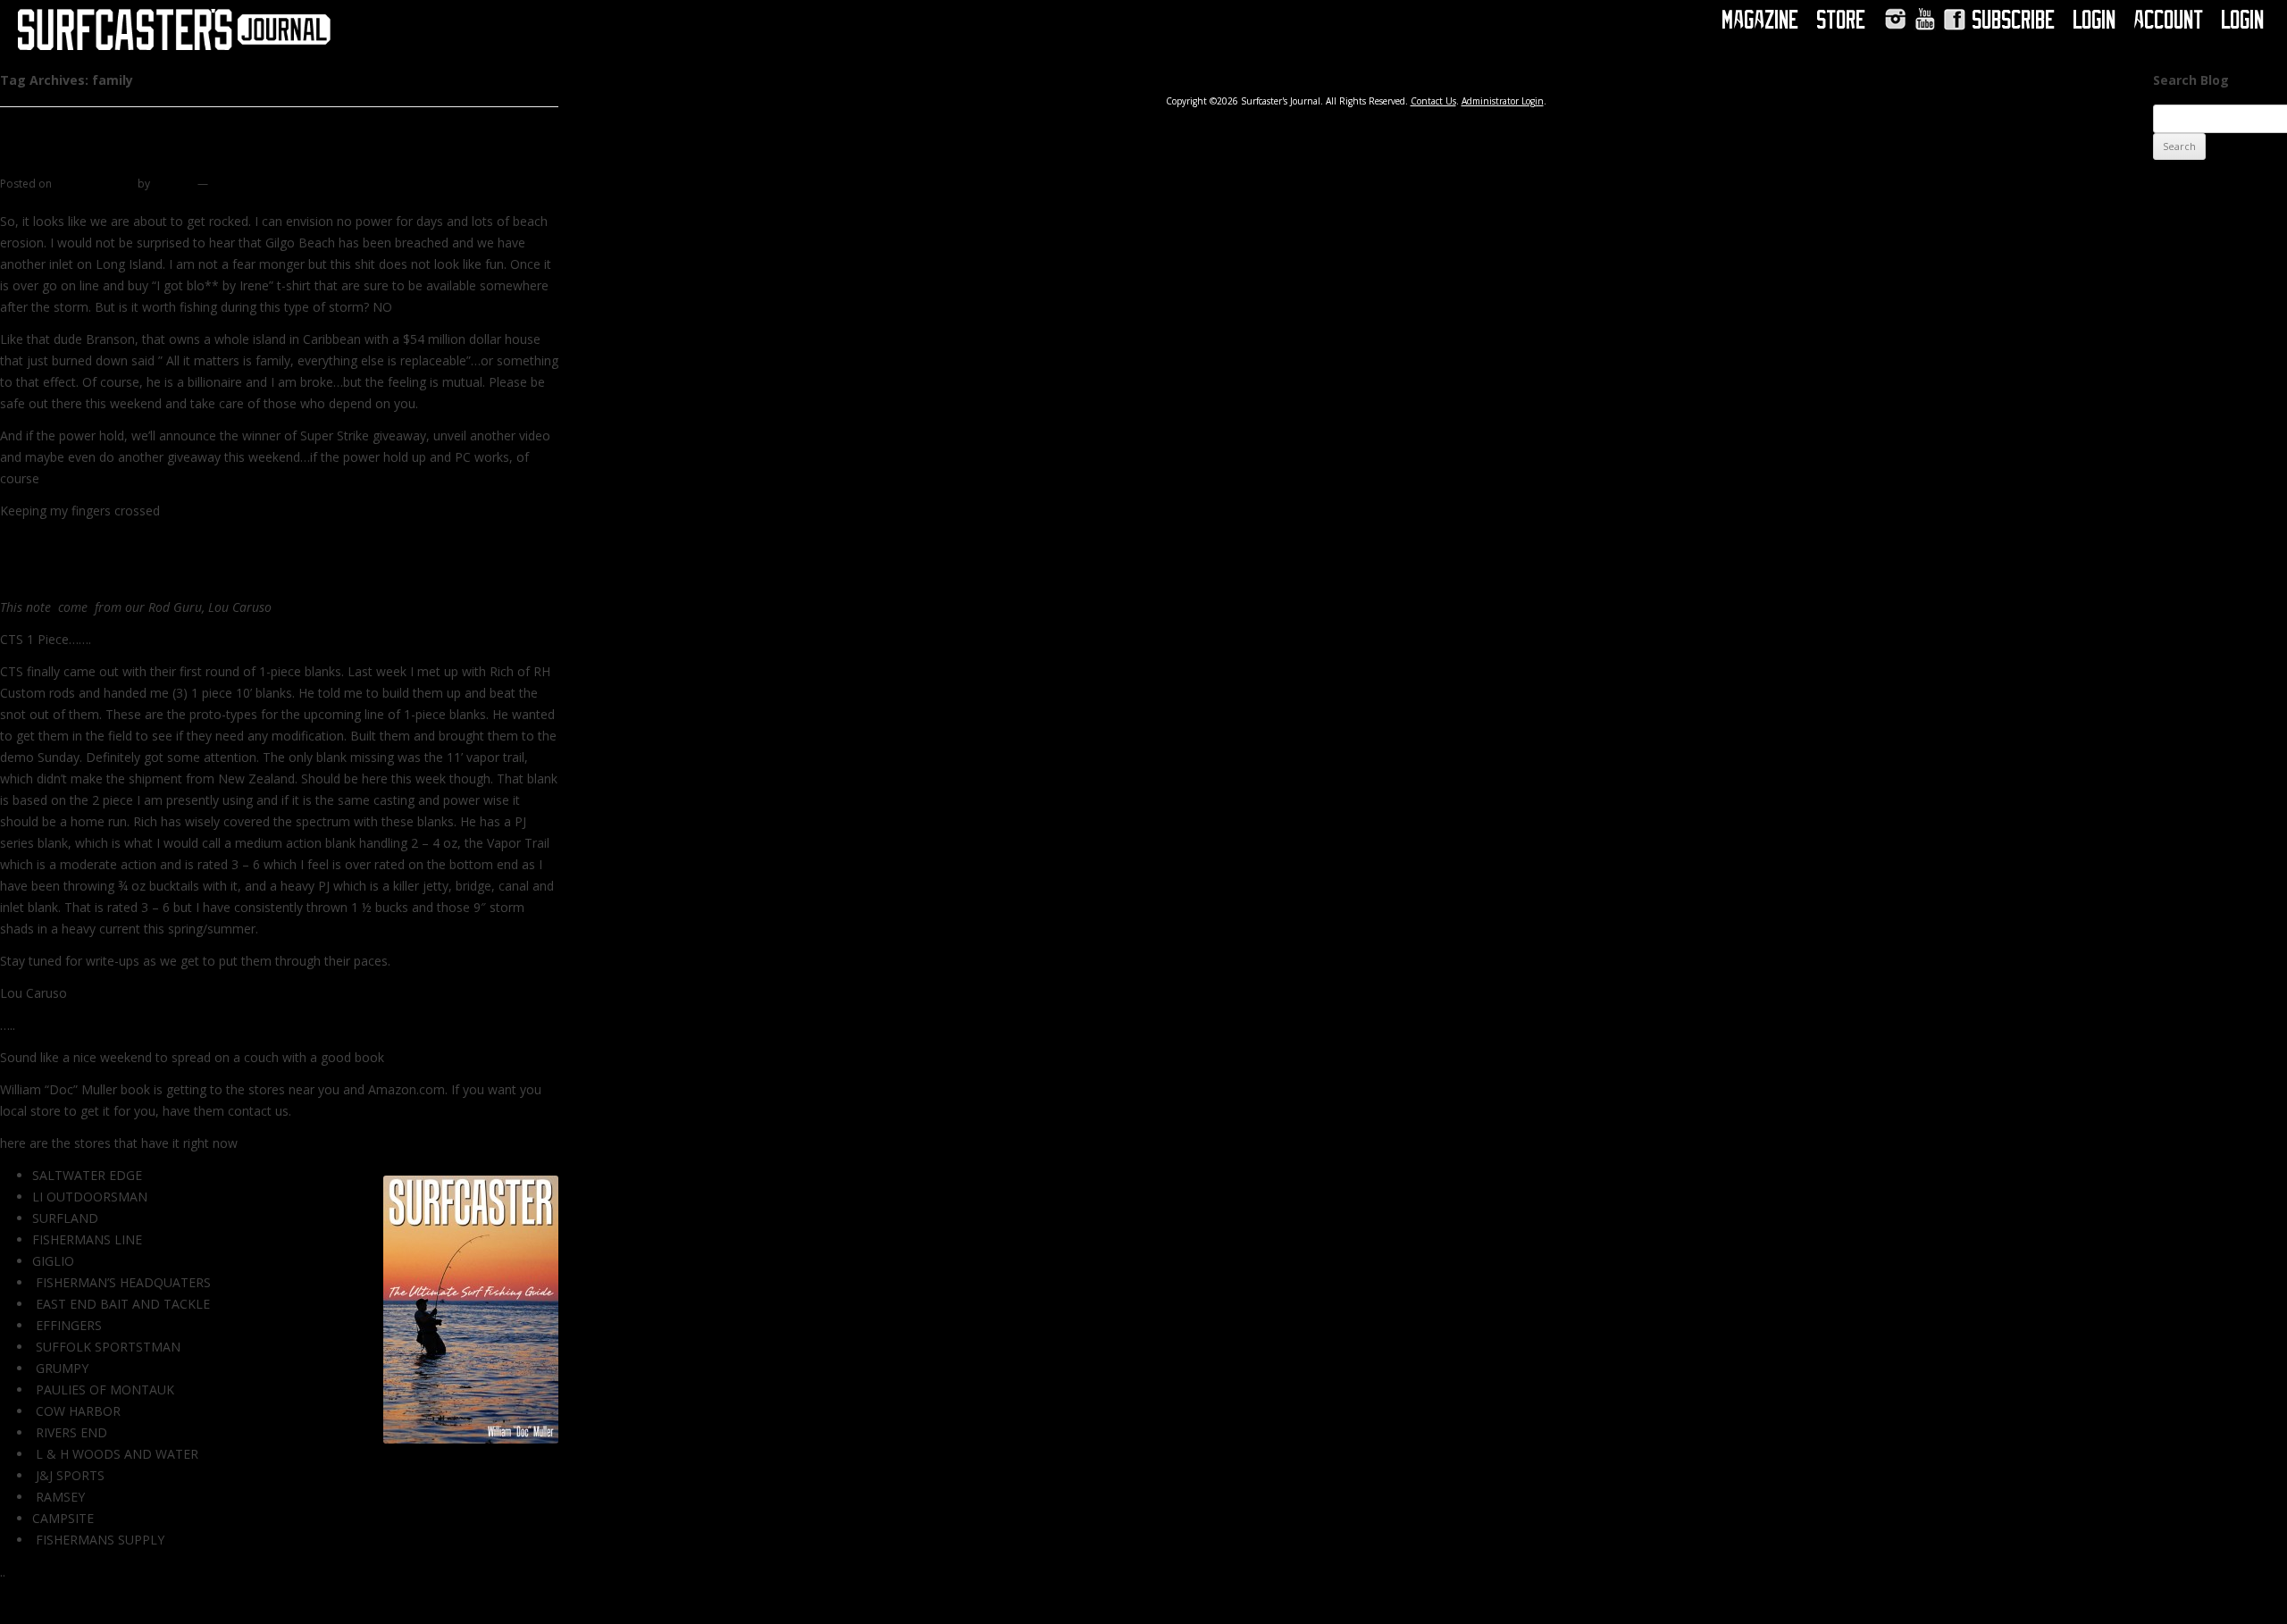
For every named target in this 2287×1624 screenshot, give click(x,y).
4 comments (242, 184)
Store (1842, 20)
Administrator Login (1503, 101)
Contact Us (1433, 101)
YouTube (1925, 19)
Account (2169, 20)
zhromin (174, 184)
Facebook (1954, 19)
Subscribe (2014, 20)
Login (2095, 20)
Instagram (1895, 19)
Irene (24, 160)
